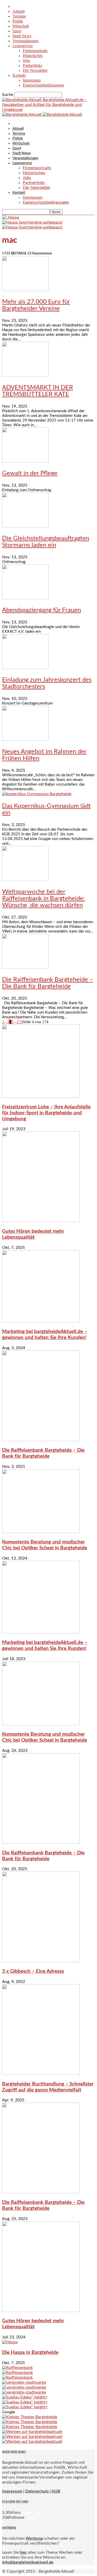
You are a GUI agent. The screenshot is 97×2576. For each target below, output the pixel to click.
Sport (17, 31)
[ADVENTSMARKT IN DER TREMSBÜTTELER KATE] (25, 375)
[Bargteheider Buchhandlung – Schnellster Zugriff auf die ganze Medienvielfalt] (41, 2074)
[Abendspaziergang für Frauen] (25, 598)
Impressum (32, 80)
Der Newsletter (35, 70)
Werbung (34, 2538)
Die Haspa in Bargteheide (30, 2353)
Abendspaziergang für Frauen (42, 610)
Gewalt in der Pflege (30, 473)
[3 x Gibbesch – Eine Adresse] (41, 1961)
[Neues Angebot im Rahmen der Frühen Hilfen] (25, 739)
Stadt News (22, 36)
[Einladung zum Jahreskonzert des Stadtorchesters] (25, 668)
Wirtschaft (21, 26)
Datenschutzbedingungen (43, 85)
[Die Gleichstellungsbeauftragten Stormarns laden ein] (25, 526)
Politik (18, 21)
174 (20, 1022)
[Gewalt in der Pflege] (25, 461)
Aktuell (18, 11)
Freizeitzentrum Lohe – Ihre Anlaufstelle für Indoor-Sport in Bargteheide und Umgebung (46, 1113)
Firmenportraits (35, 51)
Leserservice (23, 46)
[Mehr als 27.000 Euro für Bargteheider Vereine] (25, 290)
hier (23, 2552)
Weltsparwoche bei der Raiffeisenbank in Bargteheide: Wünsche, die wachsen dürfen (43, 899)
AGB (56, 2491)
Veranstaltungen (25, 41)
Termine (19, 16)
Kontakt (19, 75)
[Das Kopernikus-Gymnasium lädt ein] (37, 794)
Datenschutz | (38, 2491)
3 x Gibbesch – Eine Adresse (33, 1971)
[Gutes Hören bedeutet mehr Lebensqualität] (41, 1221)
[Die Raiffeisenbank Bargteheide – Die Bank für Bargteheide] (25, 967)
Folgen (31, 2517)
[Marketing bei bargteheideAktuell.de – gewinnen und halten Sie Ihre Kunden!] (41, 1321)
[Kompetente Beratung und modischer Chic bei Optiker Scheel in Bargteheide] (41, 1532)
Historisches (33, 56)
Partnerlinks (32, 65)
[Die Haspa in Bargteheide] (10, 2342)
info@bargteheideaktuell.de (28, 2562)
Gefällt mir (30, 2513)
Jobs (26, 61)
